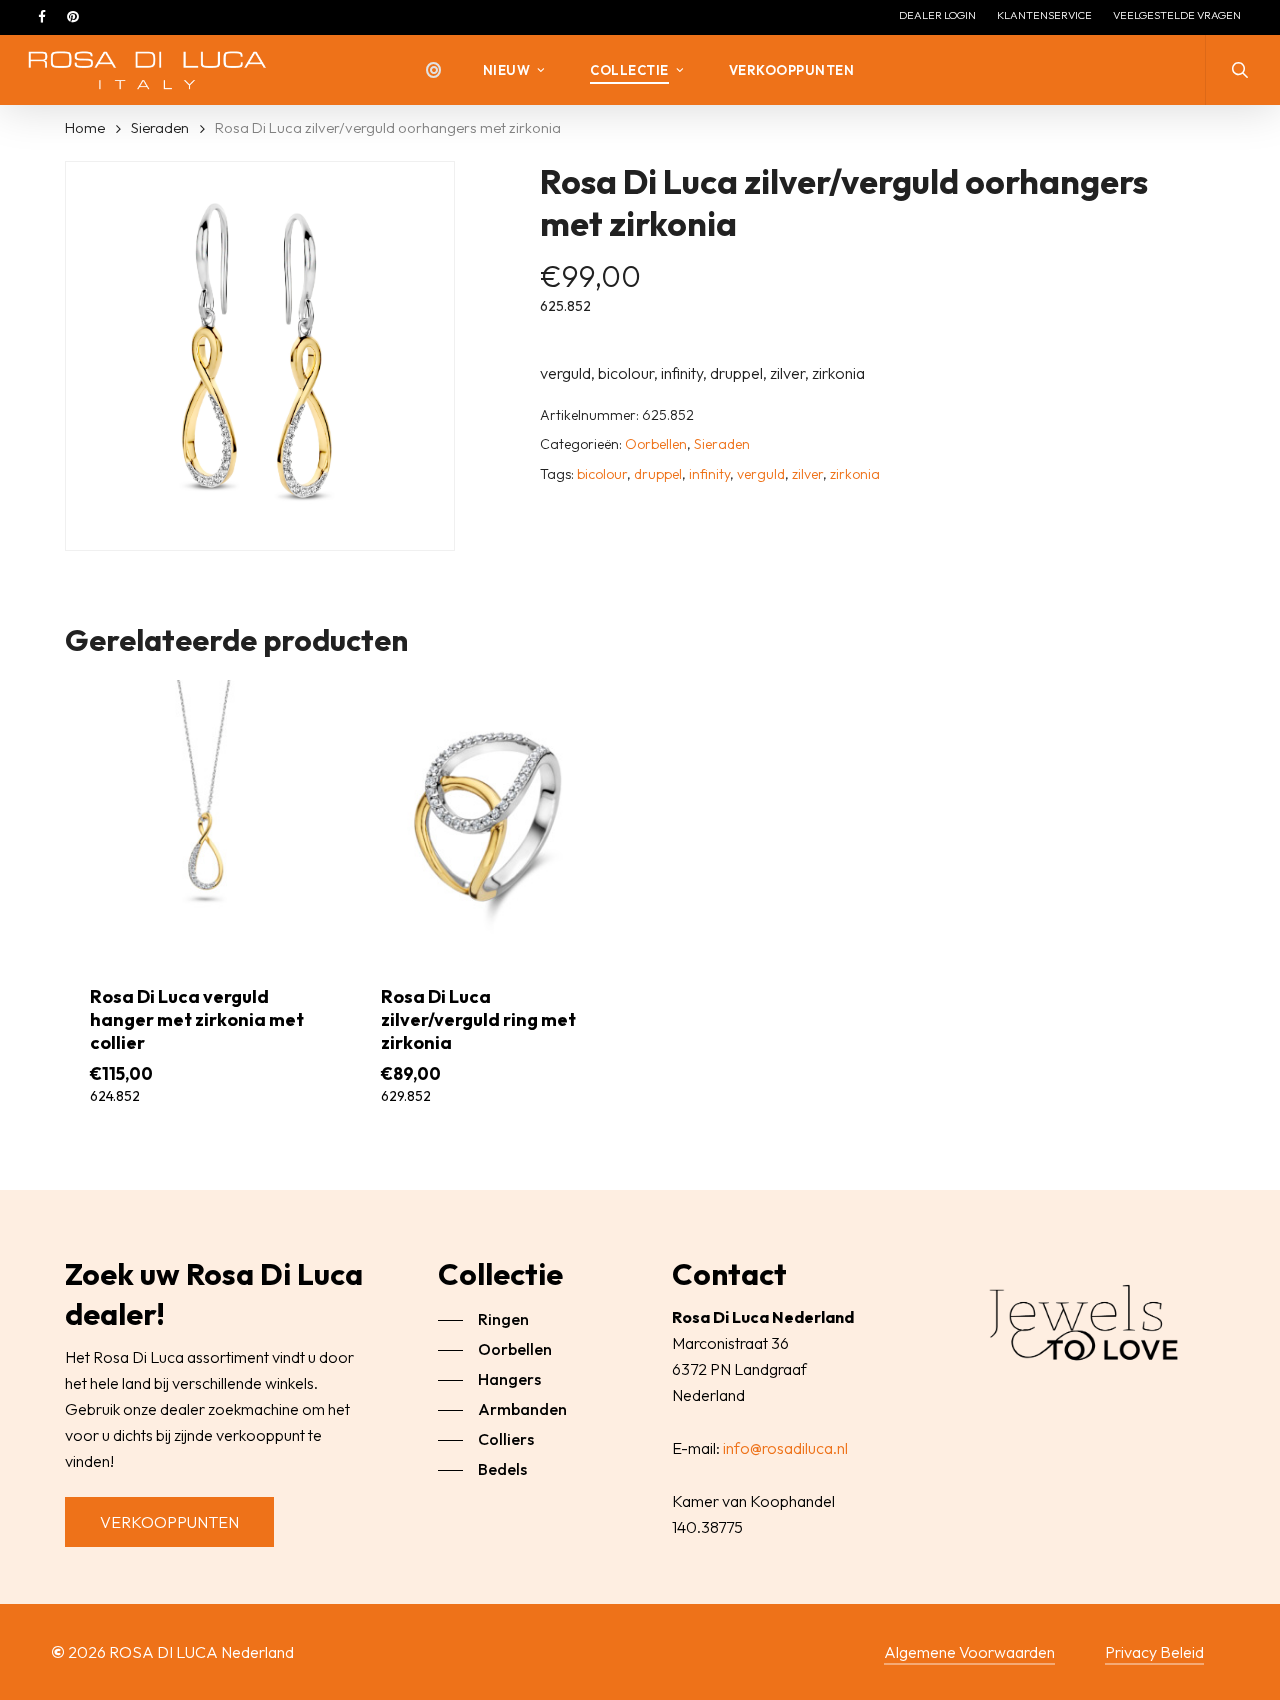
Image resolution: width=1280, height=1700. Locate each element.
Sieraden (160, 127)
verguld (761, 474)
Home (85, 127)
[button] (169, 1522)
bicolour (602, 474)
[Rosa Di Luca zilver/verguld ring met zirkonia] (494, 818)
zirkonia (855, 474)
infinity (709, 474)
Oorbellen (656, 444)
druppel (658, 474)
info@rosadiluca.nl (785, 1448)
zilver (807, 474)
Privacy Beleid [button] (1154, 1652)
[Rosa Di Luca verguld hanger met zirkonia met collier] (203, 818)
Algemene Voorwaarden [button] (969, 1652)
